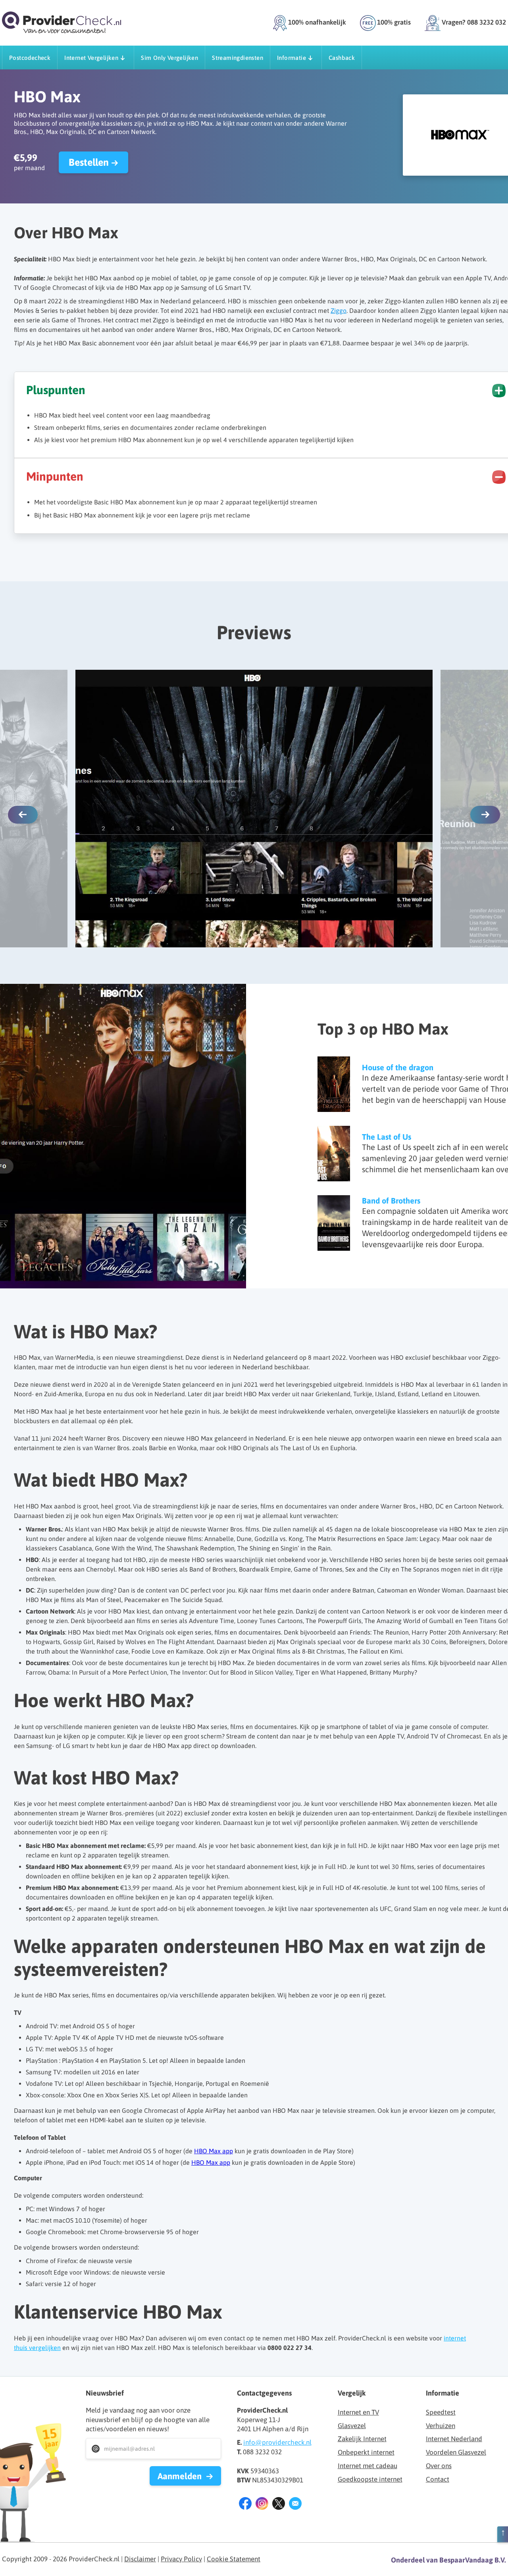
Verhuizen (441, 2426)
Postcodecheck (30, 58)
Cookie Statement (234, 2559)
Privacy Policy (181, 2559)
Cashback (342, 58)
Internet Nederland (454, 2439)
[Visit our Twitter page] (279, 2505)
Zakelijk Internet (362, 2439)
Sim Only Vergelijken (169, 58)
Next (485, 815)
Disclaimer (140, 2559)
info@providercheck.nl (277, 2442)
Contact (438, 2479)
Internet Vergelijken (91, 58)
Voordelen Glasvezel (456, 2452)
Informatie (292, 58)
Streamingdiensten (238, 58)
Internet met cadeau (368, 2466)
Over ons (439, 2466)
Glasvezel (352, 2426)
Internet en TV (358, 2412)
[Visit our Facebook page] (245, 2505)
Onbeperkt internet (366, 2452)
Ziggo (339, 310)
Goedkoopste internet (370, 2479)
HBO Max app (214, 2151)
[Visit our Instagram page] (262, 2505)
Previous (23, 815)
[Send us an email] (295, 2505)
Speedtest (441, 2412)
